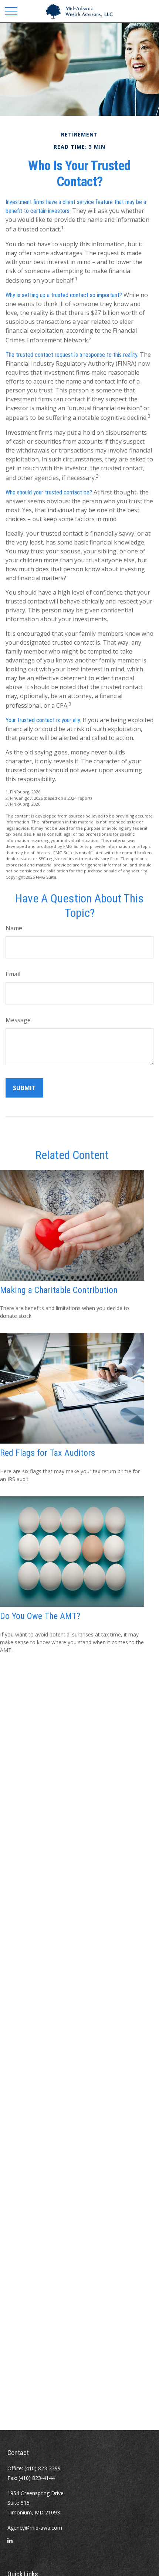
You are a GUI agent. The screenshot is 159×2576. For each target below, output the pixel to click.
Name (14, 928)
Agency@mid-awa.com (35, 2528)
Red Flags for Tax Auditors (48, 1453)
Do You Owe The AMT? (40, 1616)
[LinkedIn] (10, 2543)
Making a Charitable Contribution (59, 1290)
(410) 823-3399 (43, 2468)
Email (13, 974)
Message (18, 1020)
